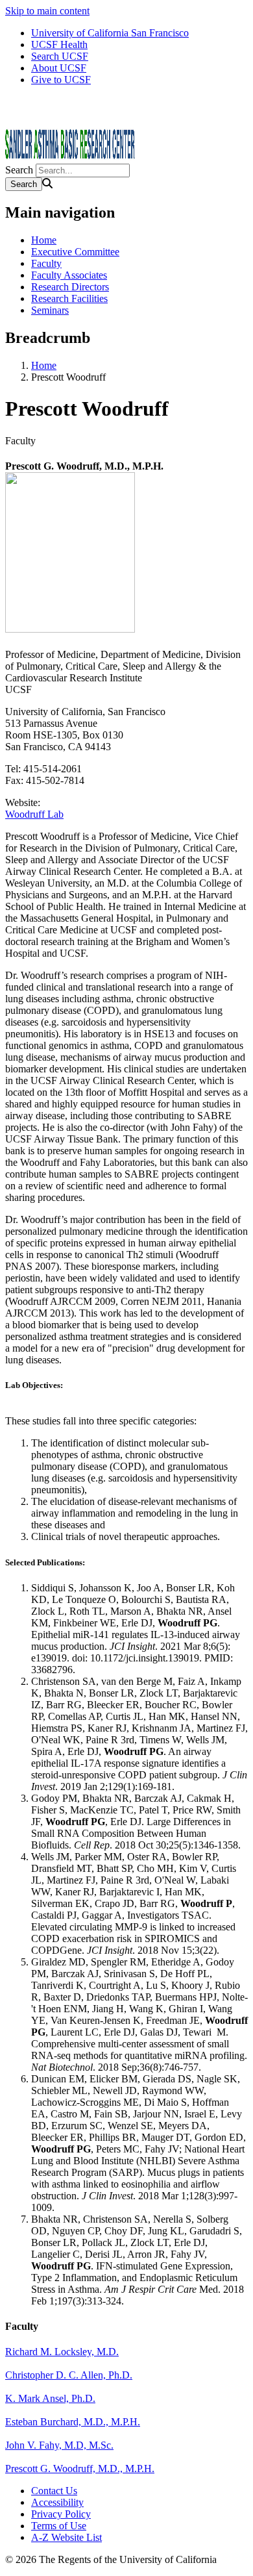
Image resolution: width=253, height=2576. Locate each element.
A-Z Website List (66, 2537)
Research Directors (70, 287)
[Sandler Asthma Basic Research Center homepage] (70, 158)
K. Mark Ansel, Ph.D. (50, 2398)
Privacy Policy (61, 2514)
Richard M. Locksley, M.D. (62, 2352)
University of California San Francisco (110, 33)
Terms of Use (59, 2526)
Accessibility (57, 2502)
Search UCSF (60, 56)
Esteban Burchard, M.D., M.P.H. (73, 2422)
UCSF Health (59, 44)
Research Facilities (69, 298)
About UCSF (59, 68)
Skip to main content (47, 11)
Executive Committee (75, 252)
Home (44, 240)
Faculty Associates (69, 275)
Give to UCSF (61, 80)
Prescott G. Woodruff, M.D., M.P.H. (80, 2469)
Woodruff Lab (34, 814)
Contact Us (54, 2491)
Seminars (50, 310)
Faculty (46, 263)
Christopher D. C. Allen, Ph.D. (69, 2375)
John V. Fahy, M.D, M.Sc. (59, 2445)
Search (19, 170)
